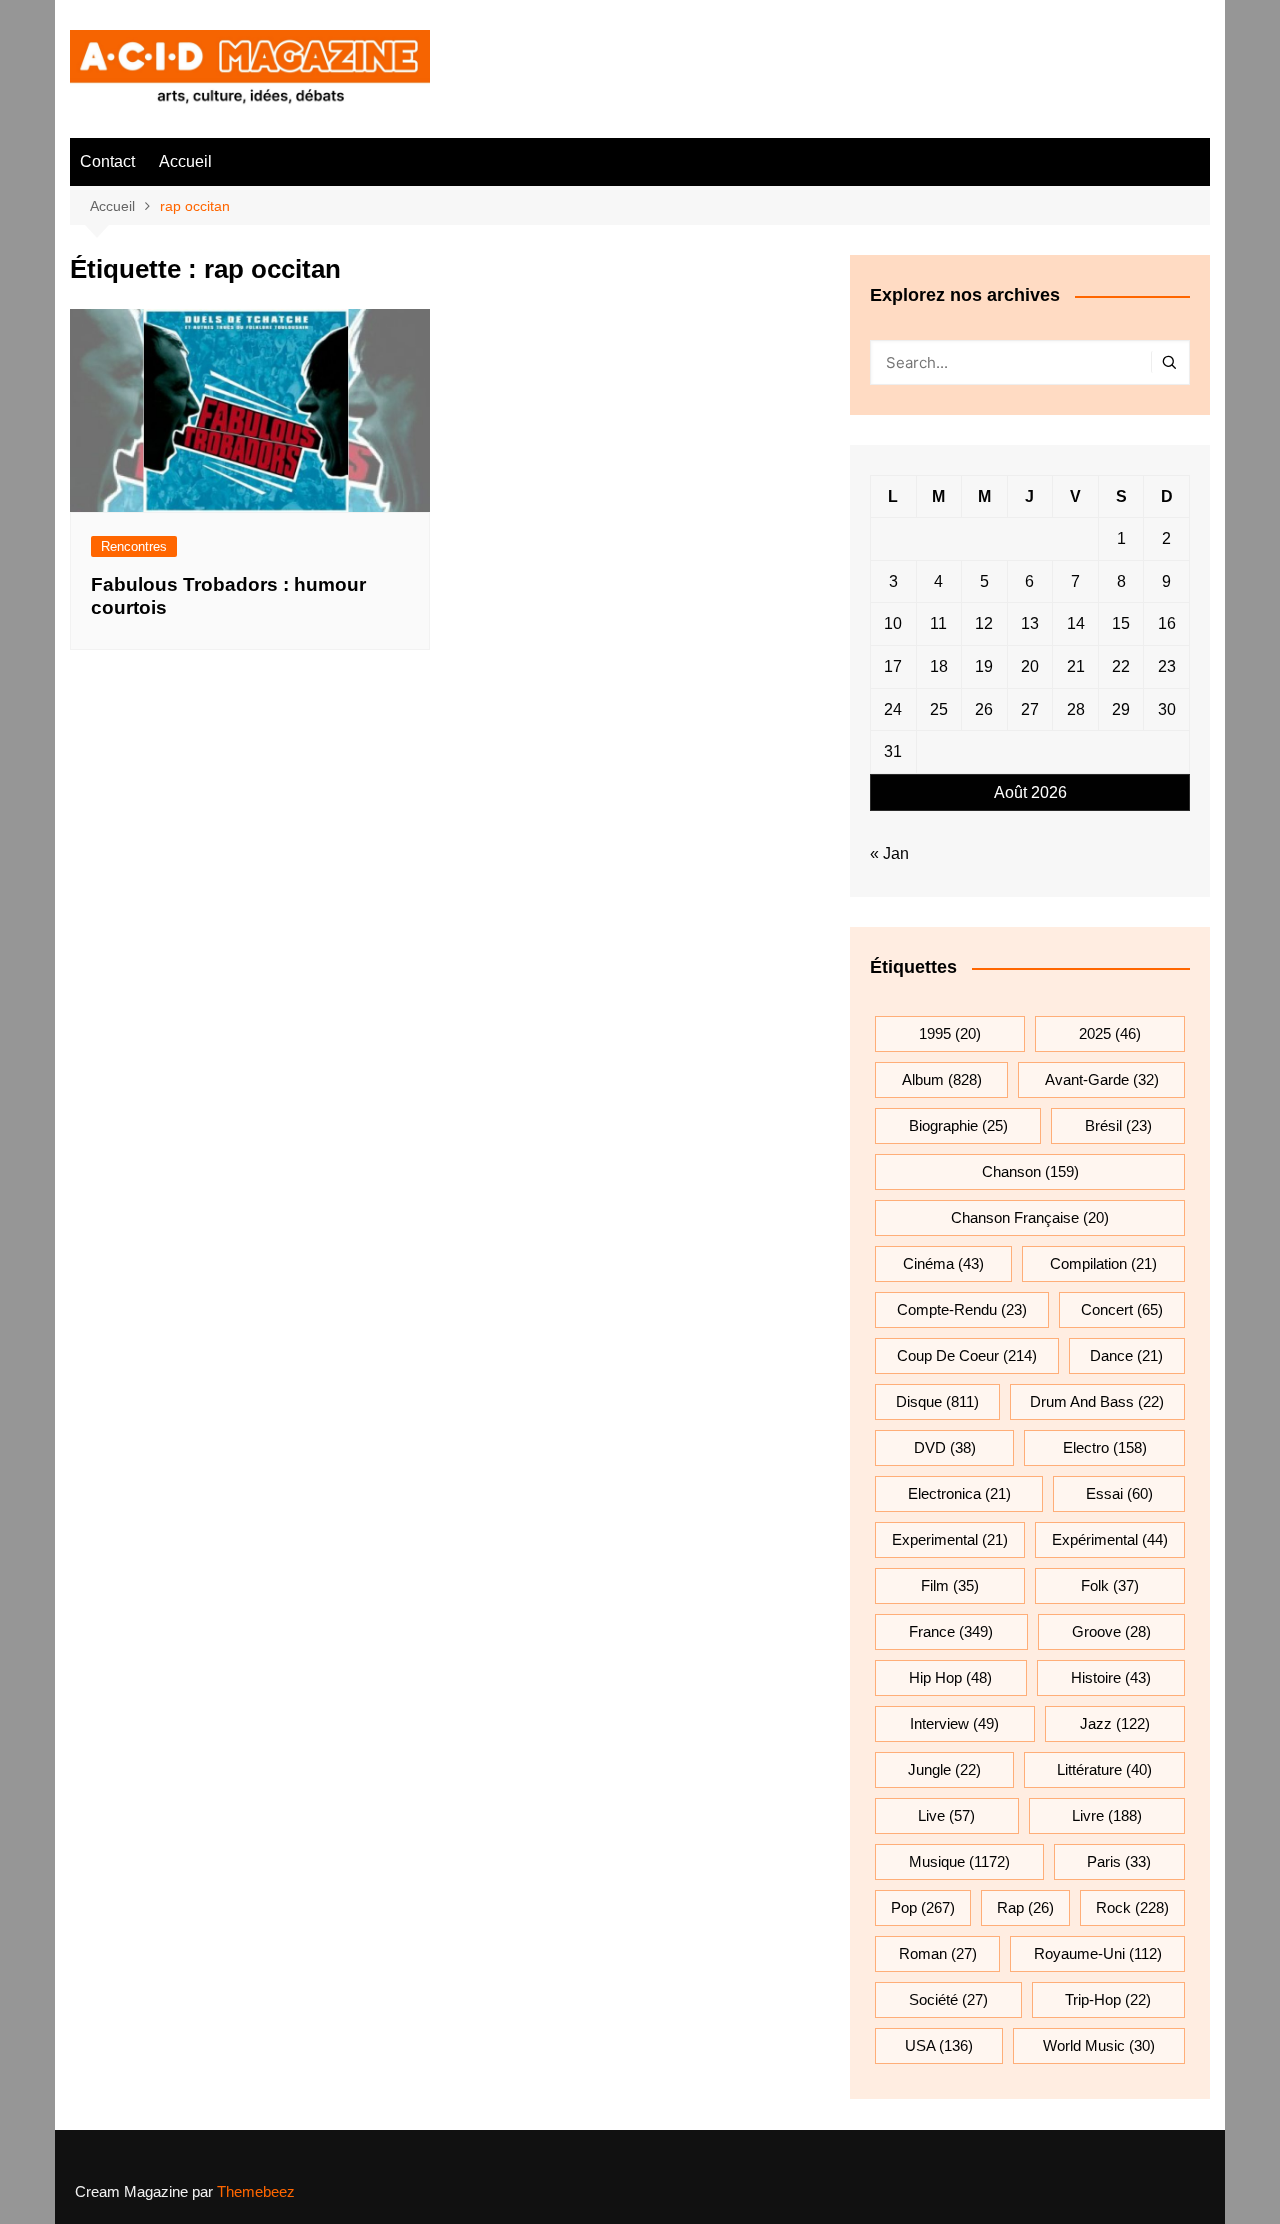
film (950, 1585)
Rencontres (134, 546)
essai (1119, 1493)
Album (942, 1079)
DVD (945, 1447)
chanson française (1030, 1217)
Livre (1107, 1815)
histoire (1111, 1677)
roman (938, 1953)
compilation (1103, 1263)
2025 (1110, 1033)
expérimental (1110, 1539)
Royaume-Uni (1098, 1953)
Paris (1119, 1861)
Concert (1122, 1309)
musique (959, 1861)
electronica (959, 1493)
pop (923, 1907)
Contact (107, 161)
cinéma (943, 1263)
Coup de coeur (967, 1355)
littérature (1104, 1769)
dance (1126, 1355)
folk (1110, 1585)
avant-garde (1102, 1079)
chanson (1030, 1171)
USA (939, 2045)
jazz (1115, 1723)
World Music (1099, 2045)
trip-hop (1108, 1999)
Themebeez (256, 2191)
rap (1025, 1907)
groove (1111, 1631)
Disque (937, 1401)
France (951, 1631)
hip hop (950, 1677)
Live (946, 1815)
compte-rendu (962, 1309)
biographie (958, 1125)
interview (954, 1723)
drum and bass (1097, 1401)
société (948, 1999)
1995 (950, 1033)
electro (1105, 1447)
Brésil (1118, 1125)
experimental (950, 1539)
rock (1132, 1907)
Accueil (185, 161)
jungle (944, 1769)
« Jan (889, 853)
